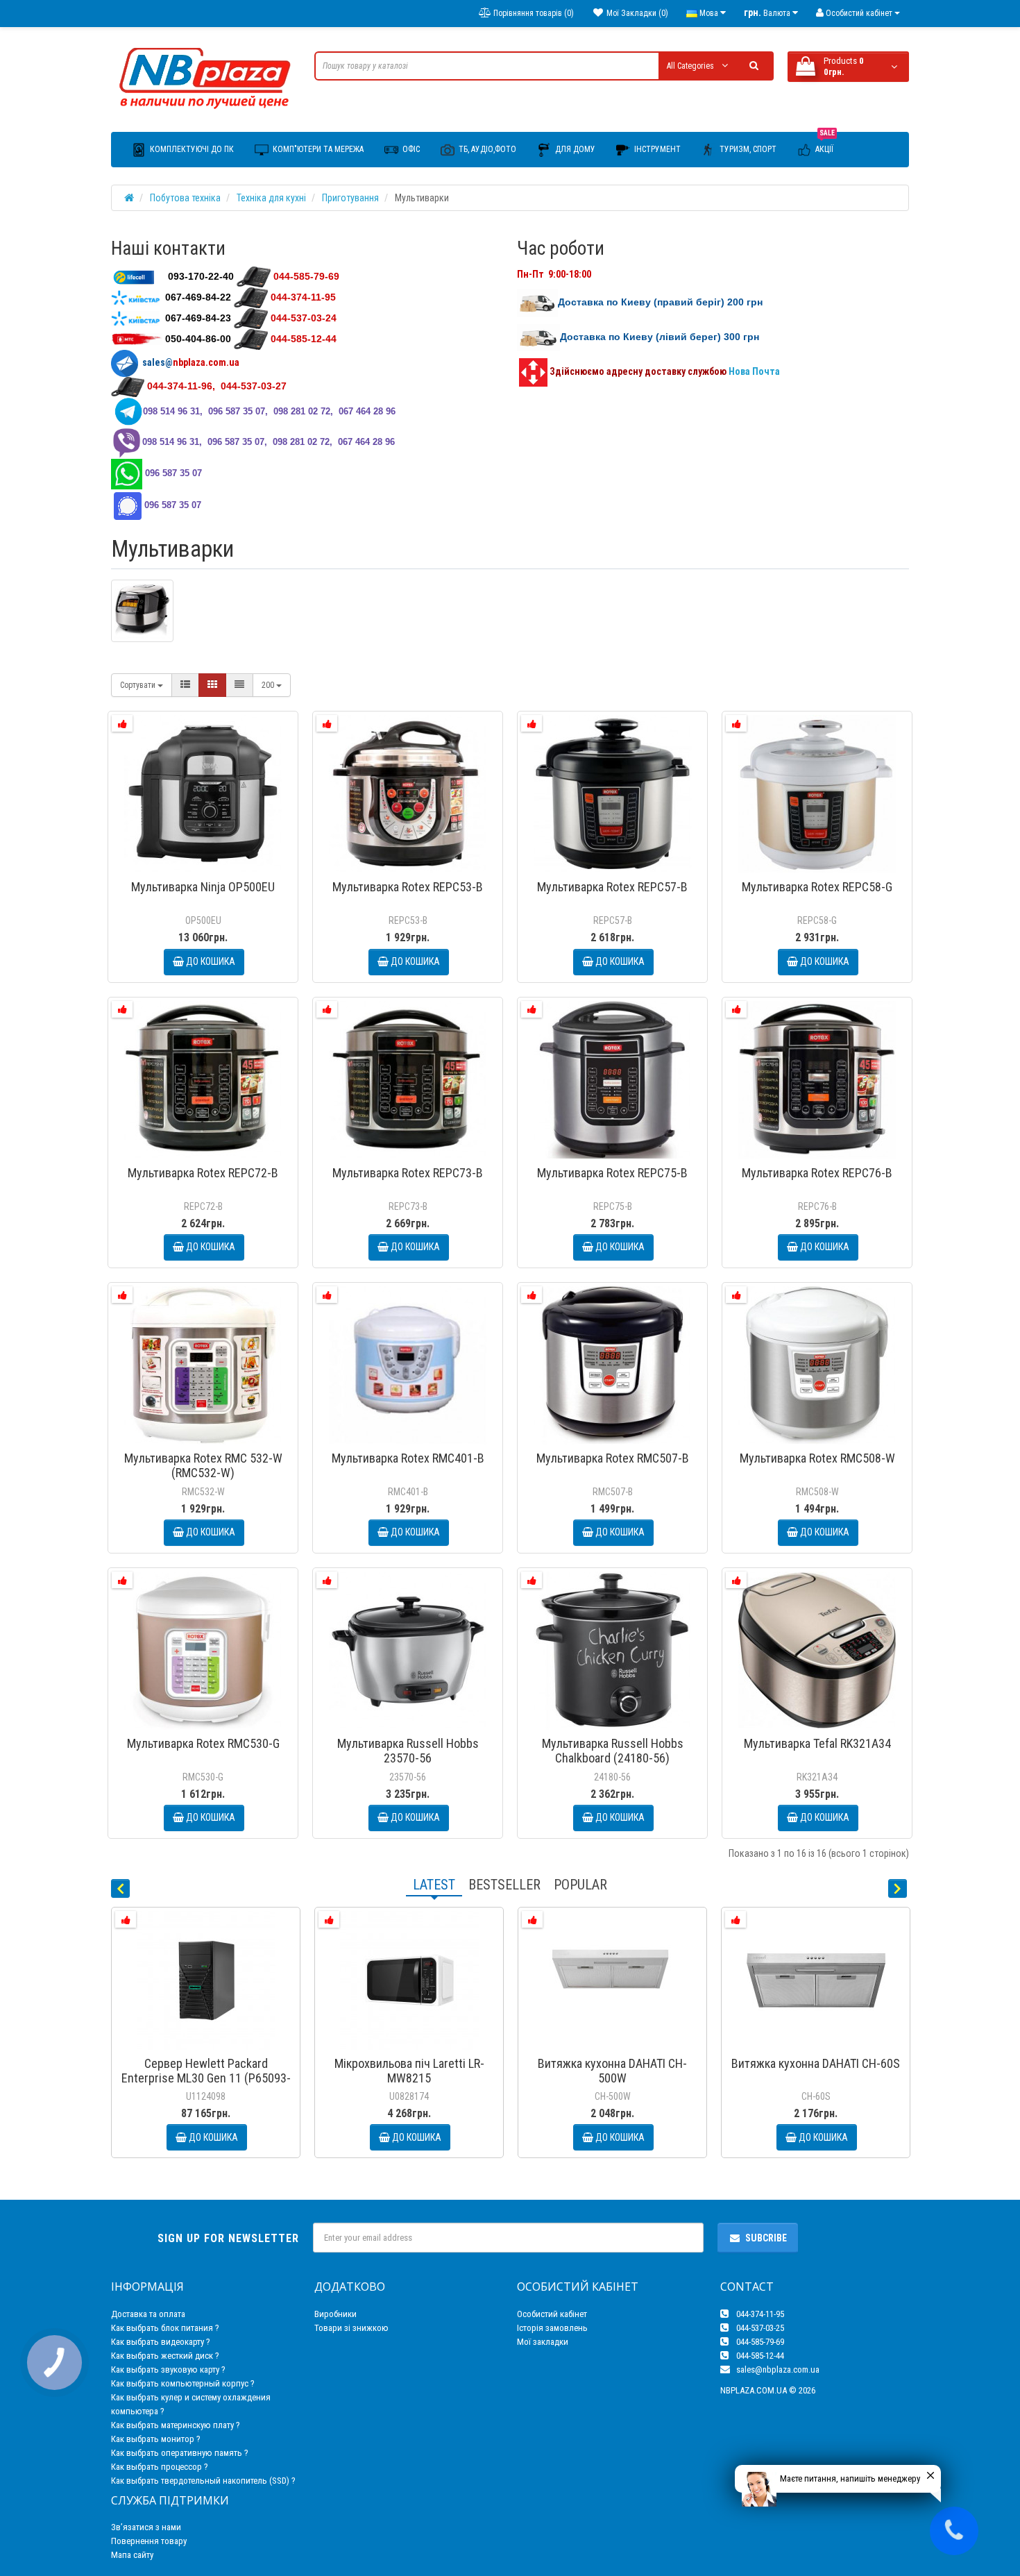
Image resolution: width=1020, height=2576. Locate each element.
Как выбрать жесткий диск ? (165, 2356)
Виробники (335, 2314)
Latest (434, 1885)
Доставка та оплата (148, 2314)
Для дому (574, 149)
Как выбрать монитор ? (156, 2439)
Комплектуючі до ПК (191, 149)
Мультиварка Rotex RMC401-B (408, 1458)
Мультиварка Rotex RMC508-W (817, 1458)
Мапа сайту (132, 2555)
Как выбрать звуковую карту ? (168, 2369)
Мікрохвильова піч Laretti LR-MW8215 (409, 2071)
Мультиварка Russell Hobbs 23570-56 (408, 1751)
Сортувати (139, 685)
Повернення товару (149, 2541)
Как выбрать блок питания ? (165, 2328)
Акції (825, 143)
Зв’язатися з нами (146, 2527)
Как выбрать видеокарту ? (161, 2342)
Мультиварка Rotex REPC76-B (817, 1173)
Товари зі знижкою (351, 2328)
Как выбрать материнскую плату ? (176, 2425)
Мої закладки (543, 2342)
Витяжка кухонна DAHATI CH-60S (816, 2063)
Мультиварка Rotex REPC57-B (612, 887)
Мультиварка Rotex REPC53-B (408, 887)
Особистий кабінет (552, 2314)
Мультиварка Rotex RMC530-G (203, 1743)
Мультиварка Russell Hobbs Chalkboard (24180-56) (613, 1751)
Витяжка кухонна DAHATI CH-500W (612, 2071)
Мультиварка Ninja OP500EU (203, 887)
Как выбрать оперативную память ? (180, 2453)
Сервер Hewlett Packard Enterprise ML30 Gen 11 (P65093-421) (206, 2078)
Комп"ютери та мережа (317, 149)
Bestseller (504, 1885)
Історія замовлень (552, 2328)
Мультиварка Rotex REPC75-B (612, 1173)
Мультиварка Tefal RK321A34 (817, 1743)
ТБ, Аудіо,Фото (486, 149)
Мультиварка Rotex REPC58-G (817, 887)
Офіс (410, 149)
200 (269, 685)
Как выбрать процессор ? (160, 2467)
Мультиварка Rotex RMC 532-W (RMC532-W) (203, 1465)
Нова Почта (755, 371)
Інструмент (656, 149)
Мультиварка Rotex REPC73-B (408, 1173)
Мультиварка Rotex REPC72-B (203, 1173)
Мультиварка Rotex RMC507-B (613, 1458)
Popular (580, 1885)
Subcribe (766, 2238)
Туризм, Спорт (747, 149)
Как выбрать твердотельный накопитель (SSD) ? (203, 2481)
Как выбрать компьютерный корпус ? (183, 2383)
